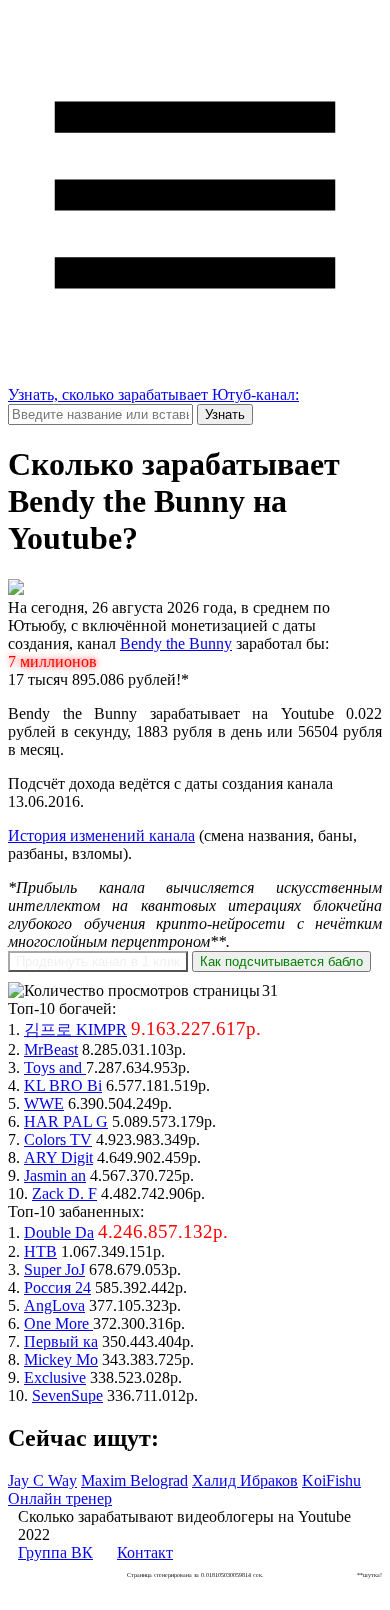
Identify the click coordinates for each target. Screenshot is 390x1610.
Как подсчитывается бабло (281, 961)
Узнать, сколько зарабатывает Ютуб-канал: (153, 394)
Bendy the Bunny (176, 643)
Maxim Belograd (134, 1480)
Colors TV (58, 1139)
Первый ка (61, 1341)
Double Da (59, 1232)
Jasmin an (55, 1175)
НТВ (40, 1251)
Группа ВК (55, 1552)
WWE (44, 1103)
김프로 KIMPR (75, 1029)
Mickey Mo (61, 1359)
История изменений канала (101, 835)
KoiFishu (331, 1480)
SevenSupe (67, 1395)
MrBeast (51, 1049)
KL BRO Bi (63, 1085)
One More (58, 1323)
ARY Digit (58, 1157)
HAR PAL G (66, 1121)
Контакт (145, 1552)
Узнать (225, 414)
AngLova (54, 1305)
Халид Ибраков (245, 1480)
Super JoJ (54, 1269)
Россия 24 (57, 1287)
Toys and (55, 1067)
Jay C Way (42, 1480)
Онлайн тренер (60, 1498)
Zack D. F (64, 1193)
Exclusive (55, 1377)
